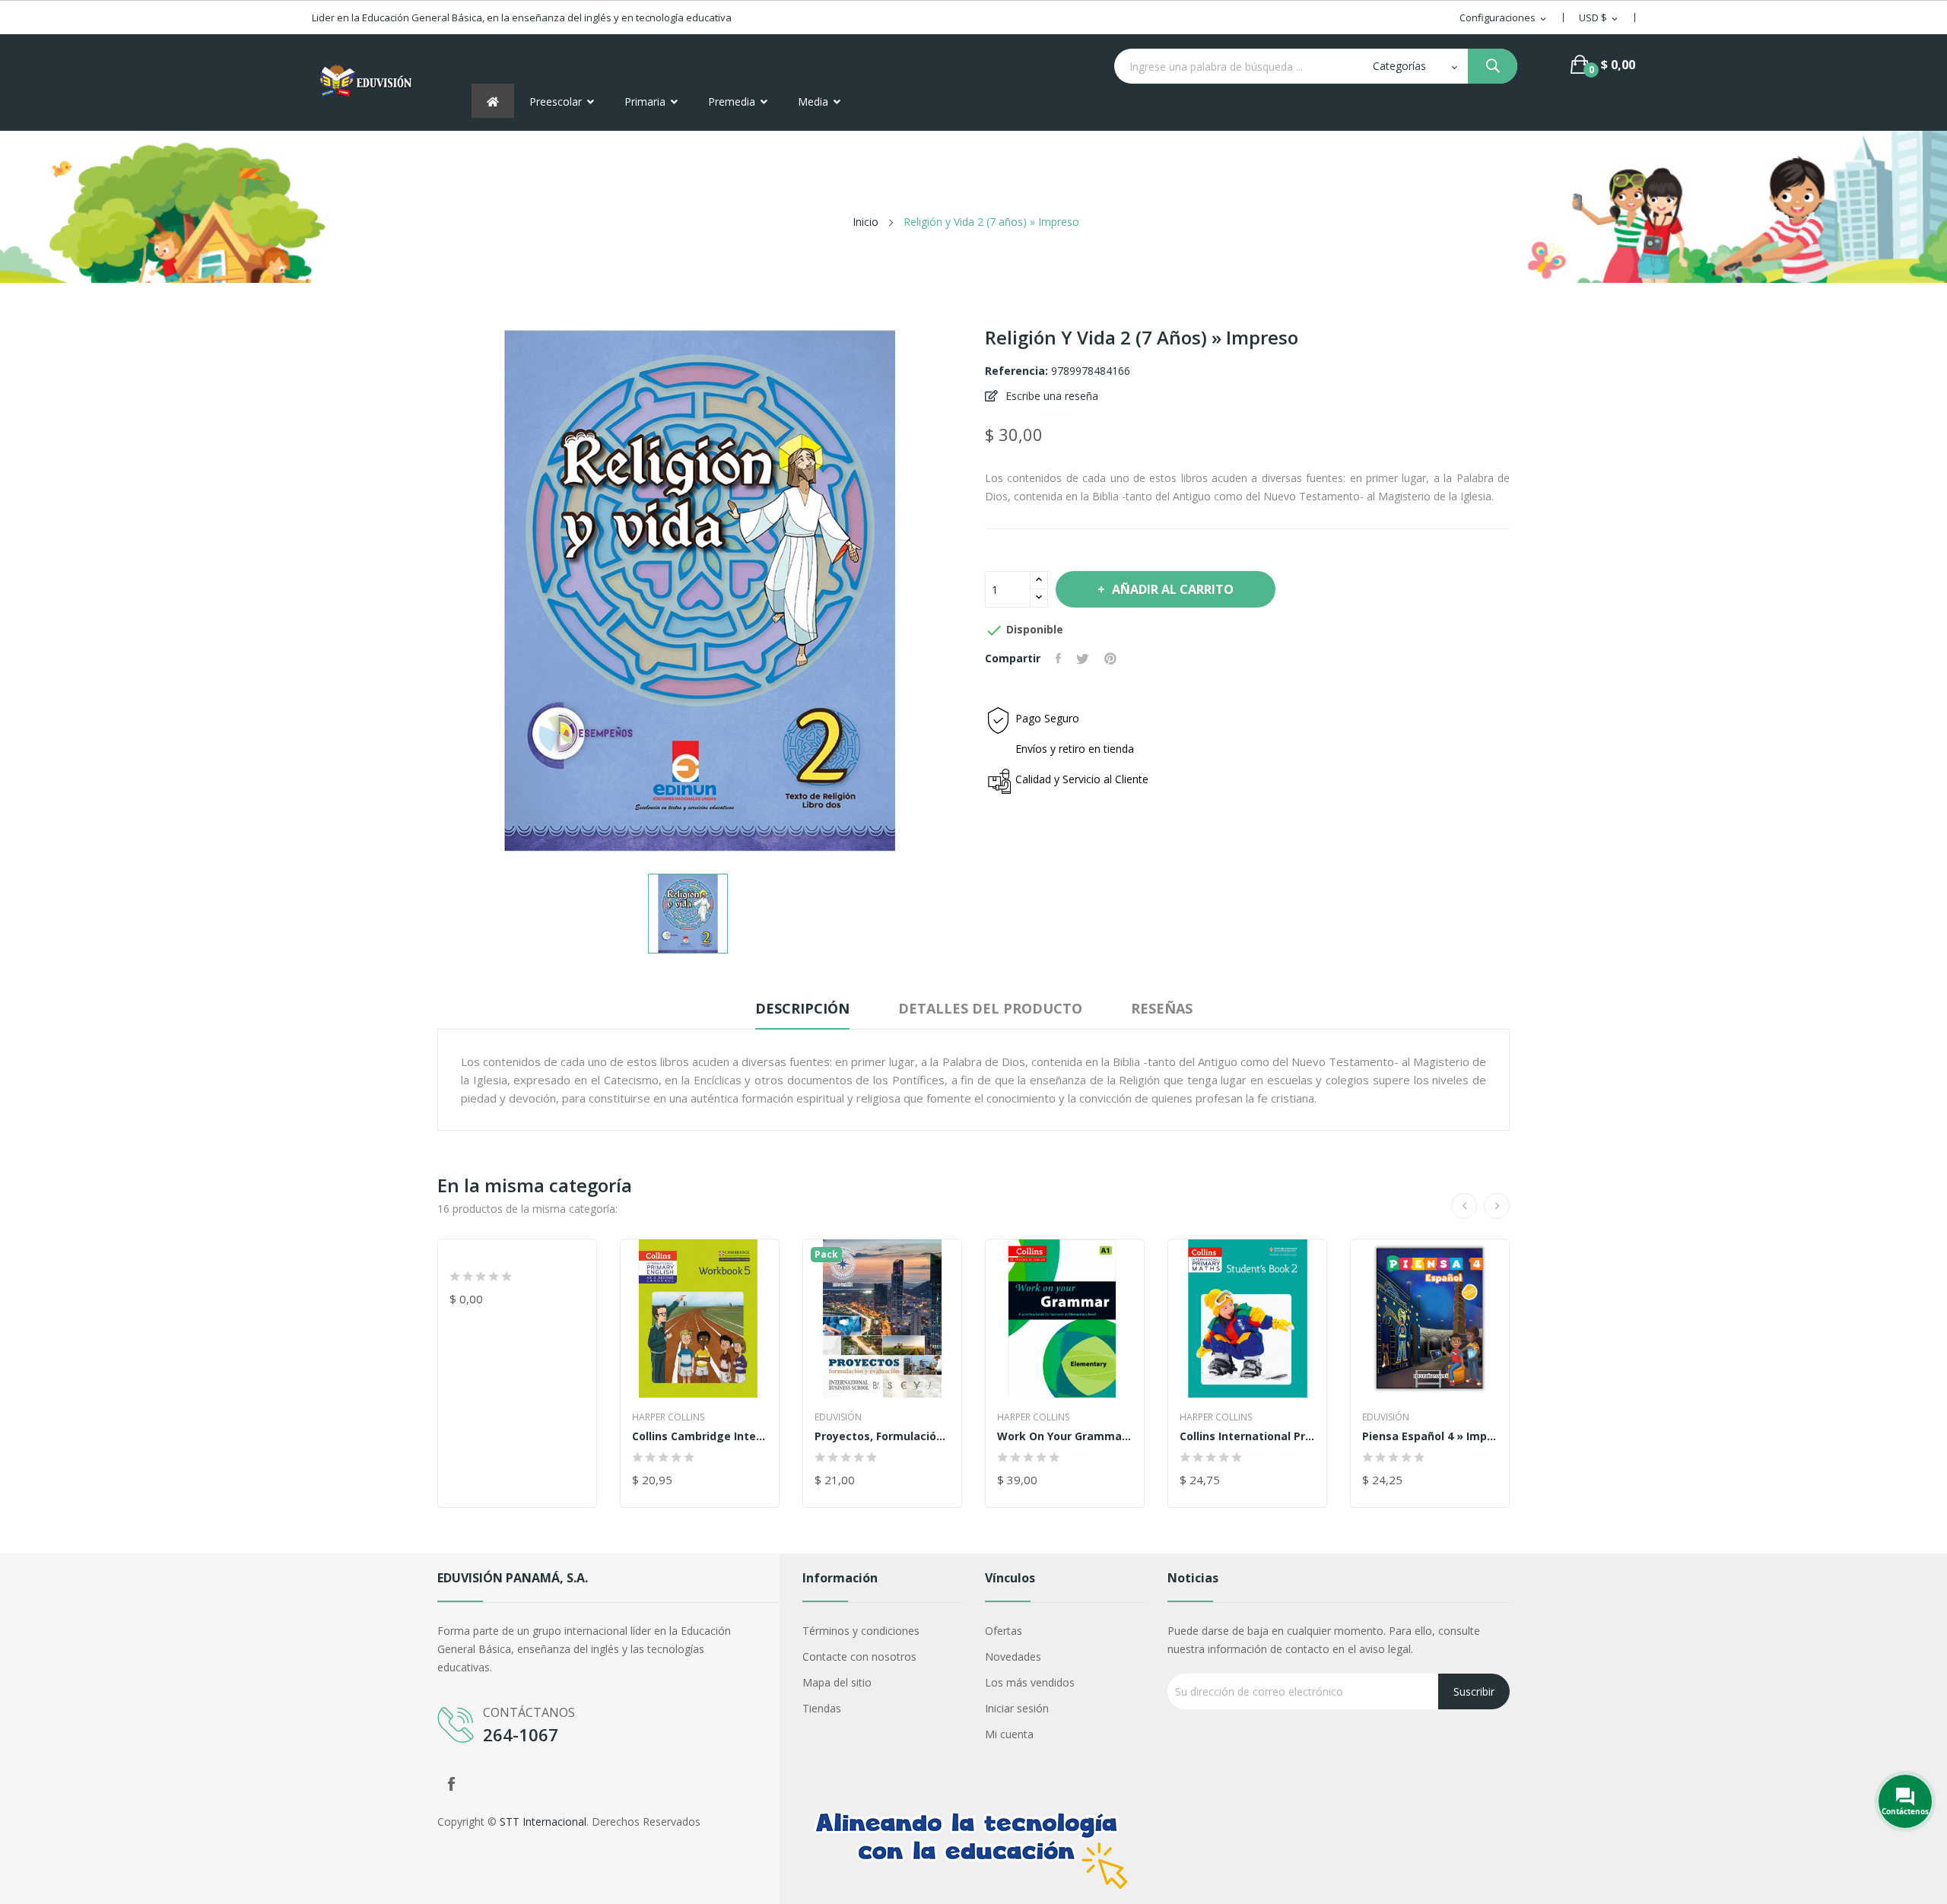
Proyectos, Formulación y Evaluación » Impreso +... (882, 1436)
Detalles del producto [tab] (990, 1008)
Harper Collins (668, 1417)
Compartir (1058, 658)
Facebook (451, 1784)
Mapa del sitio (837, 1682)
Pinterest (1110, 658)
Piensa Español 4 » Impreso (1430, 1436)
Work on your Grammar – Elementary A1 (1065, 1436)
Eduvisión (838, 1417)
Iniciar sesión (1017, 1708)
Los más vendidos (1030, 1682)
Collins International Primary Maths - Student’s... (1247, 1436)
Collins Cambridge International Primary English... (700, 1436)
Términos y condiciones (861, 1631)
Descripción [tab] (802, 1008)
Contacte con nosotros (859, 1656)
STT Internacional (543, 1821)
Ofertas (1004, 1631)
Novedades (1013, 1656)
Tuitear (1083, 658)
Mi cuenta (1009, 1734)
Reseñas (1162, 1008)
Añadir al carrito (1173, 589)
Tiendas (822, 1708)
